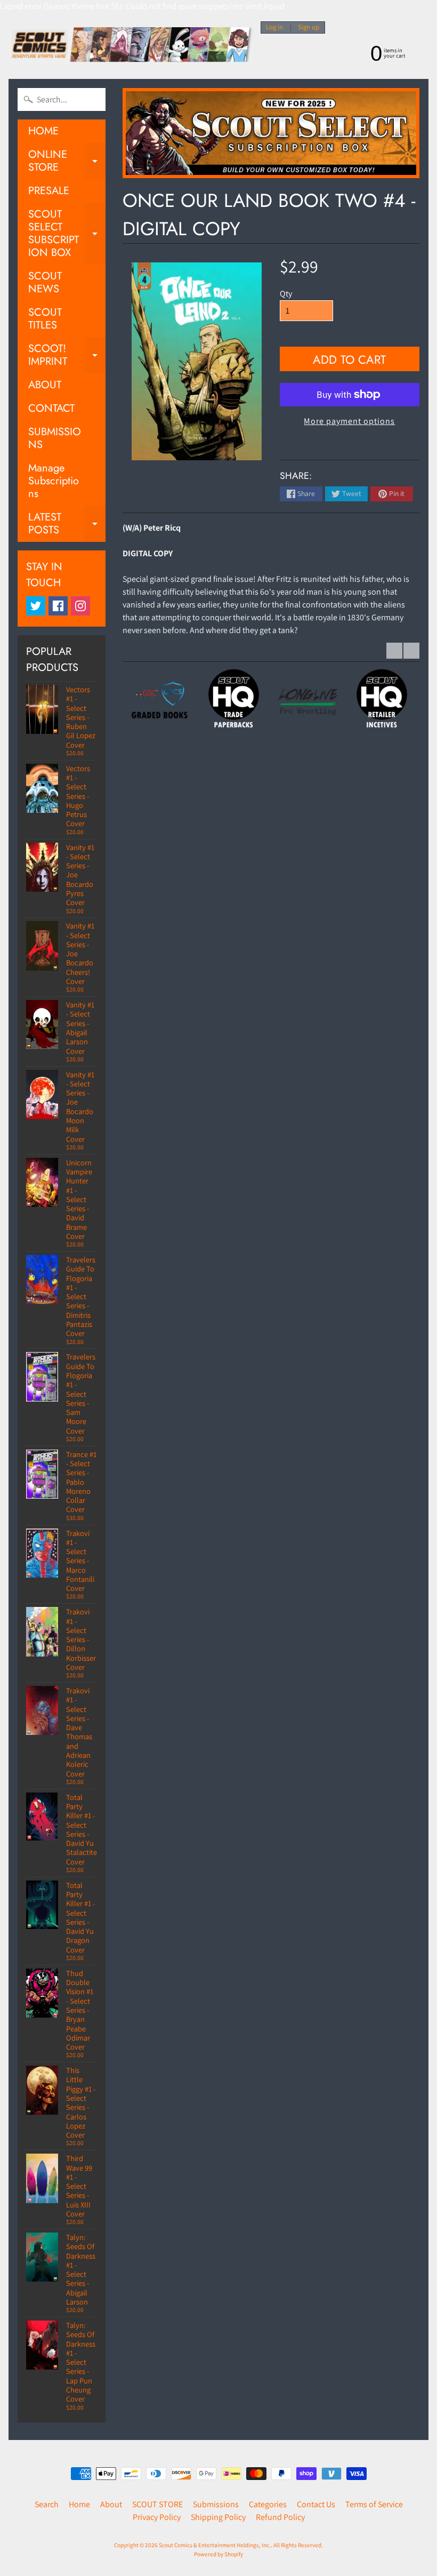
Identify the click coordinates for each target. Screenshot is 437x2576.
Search (47, 2504)
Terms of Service (374, 2504)
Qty (286, 294)
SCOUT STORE (157, 2504)
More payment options (349, 421)
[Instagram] (80, 606)
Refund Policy (280, 2517)
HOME (43, 131)
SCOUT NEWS (45, 282)
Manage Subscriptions (54, 481)
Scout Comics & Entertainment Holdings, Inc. (215, 2545)
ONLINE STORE (67, 162)
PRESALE (49, 191)
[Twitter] (36, 606)
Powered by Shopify (218, 2554)
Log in (274, 27)
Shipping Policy (218, 2517)
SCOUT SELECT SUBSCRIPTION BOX (67, 233)
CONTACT (51, 408)
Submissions (216, 2504)
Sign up (309, 27)
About (111, 2504)
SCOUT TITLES (45, 319)
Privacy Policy (157, 2517)
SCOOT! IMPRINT (67, 356)
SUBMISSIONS (55, 438)
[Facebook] (58, 606)
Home (79, 2504)
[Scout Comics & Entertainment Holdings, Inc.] (131, 46)
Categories (268, 2504)
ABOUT (45, 385)
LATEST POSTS (67, 524)
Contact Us (316, 2504)
